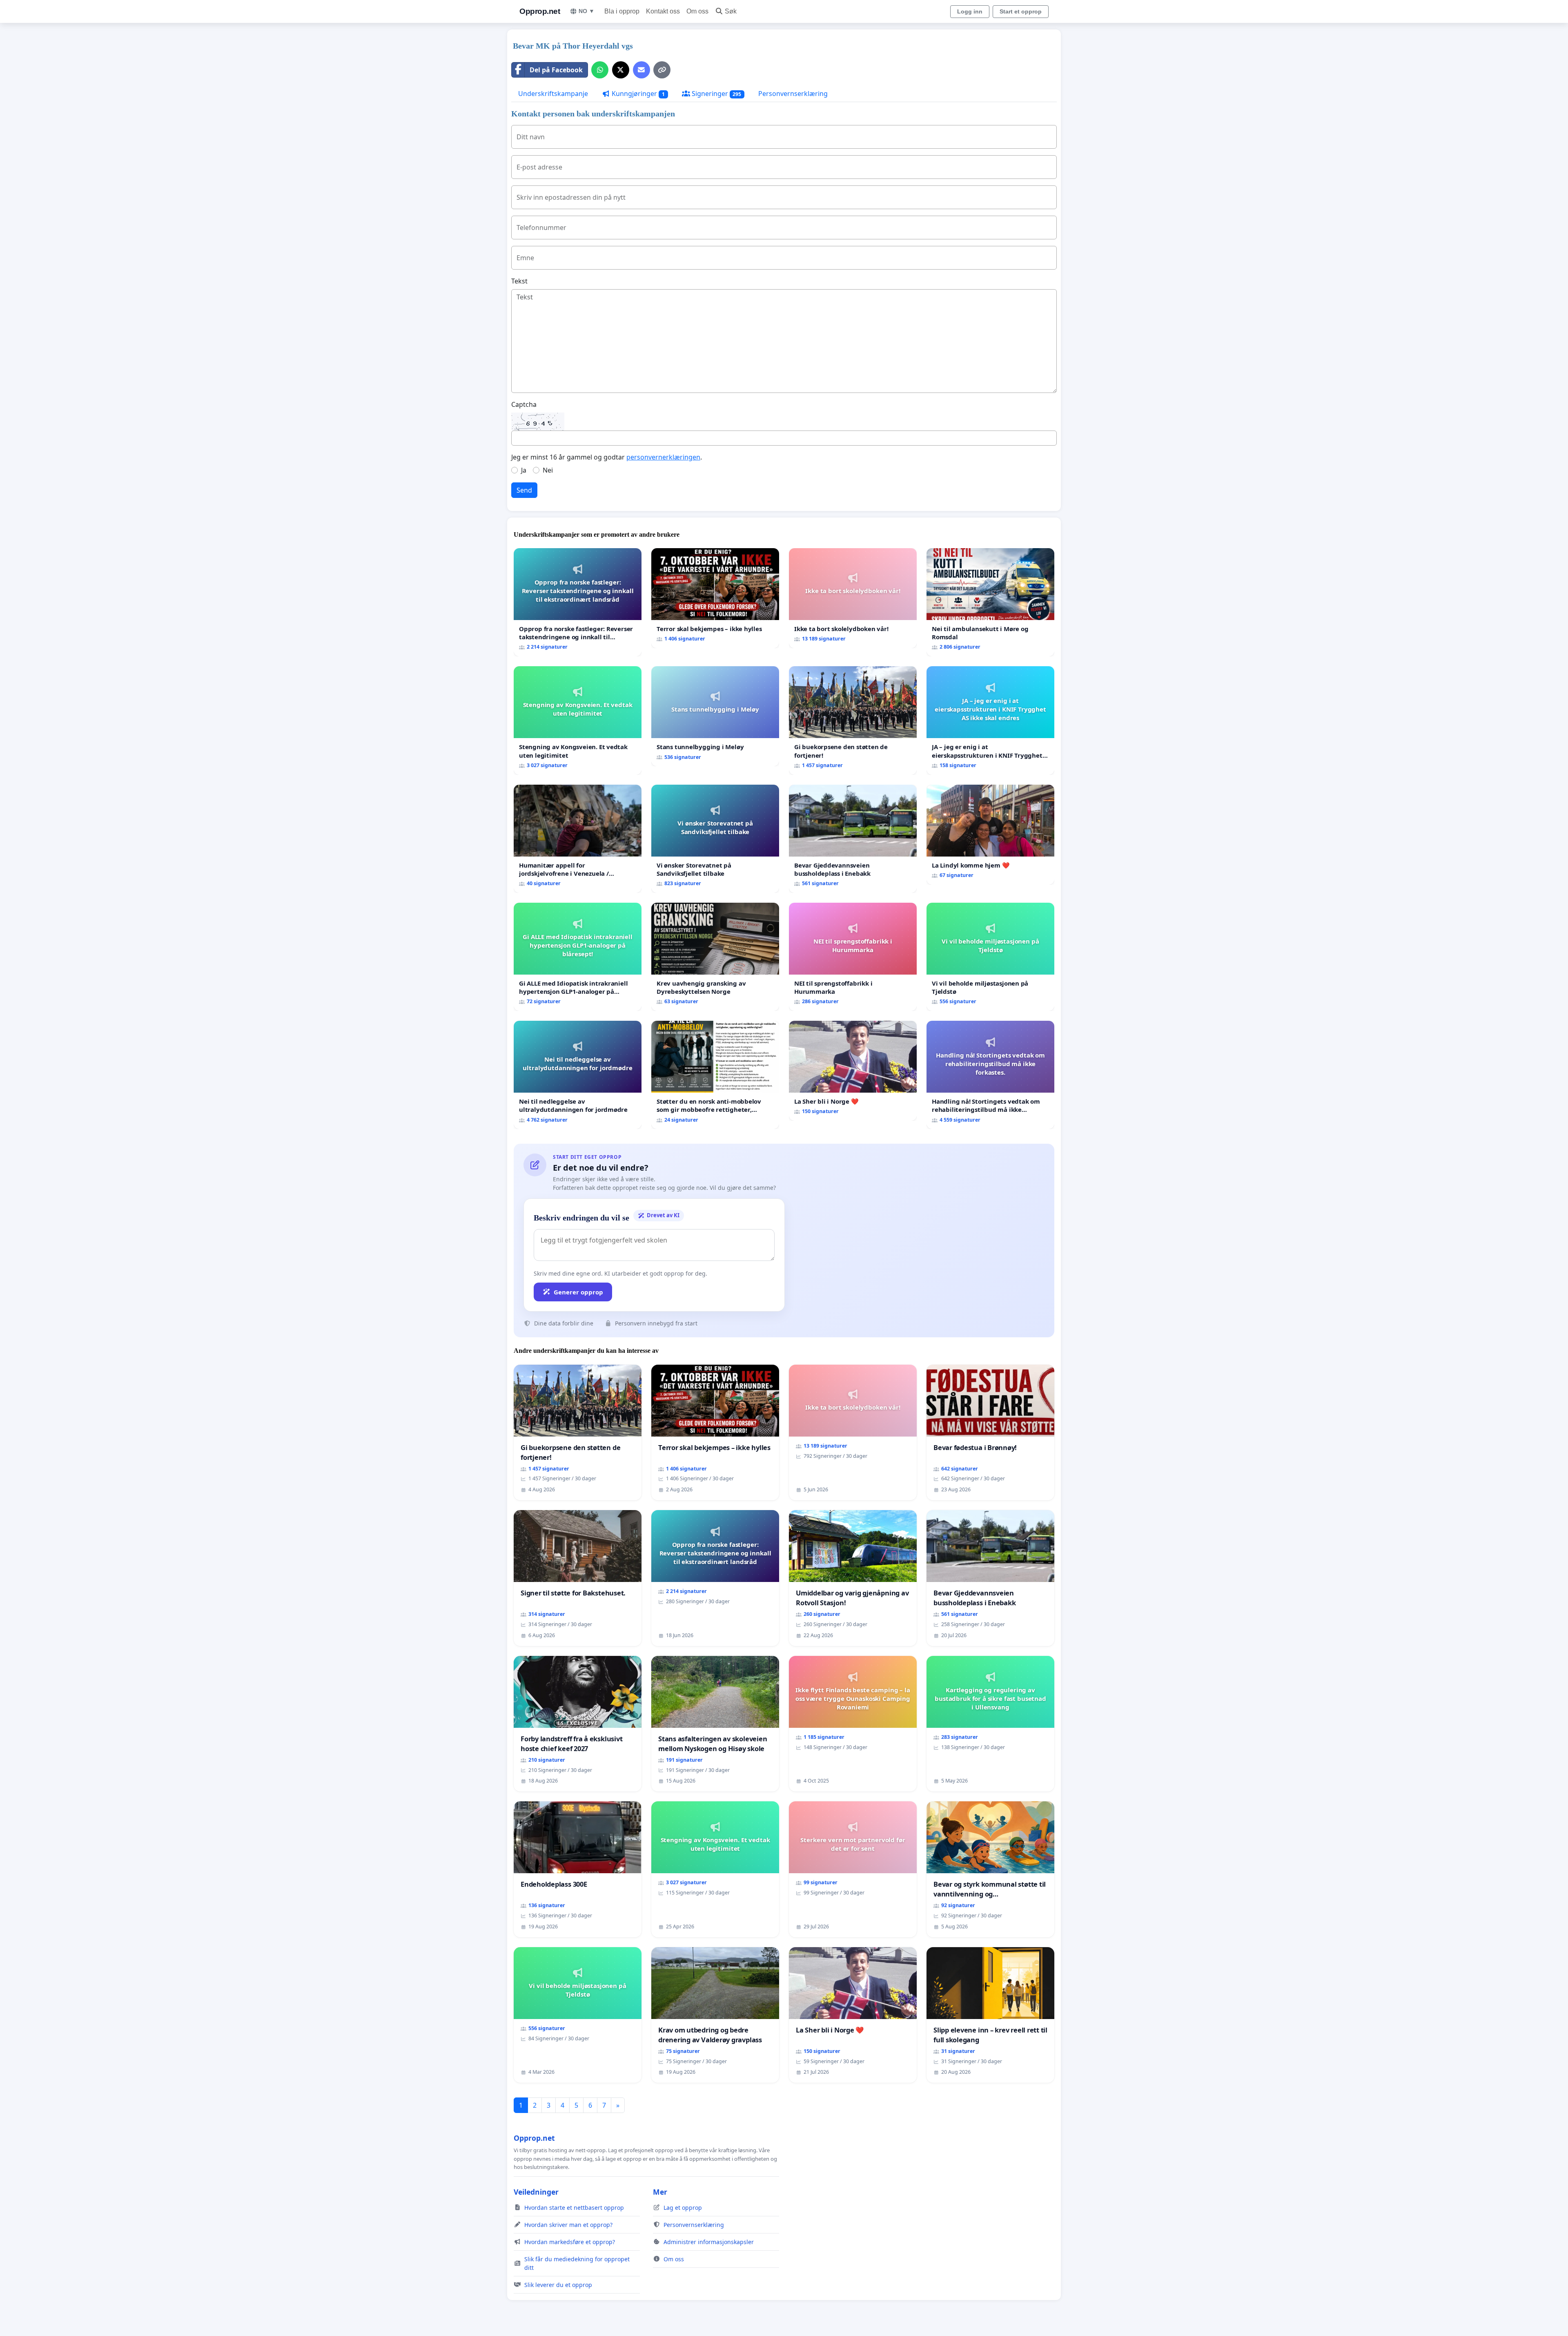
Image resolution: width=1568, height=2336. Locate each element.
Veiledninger (536, 2192)
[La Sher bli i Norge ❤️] (853, 1071)
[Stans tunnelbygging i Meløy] (715, 716)
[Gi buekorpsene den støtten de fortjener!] (853, 720)
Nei (548, 470)
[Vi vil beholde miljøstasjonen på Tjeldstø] (990, 957)
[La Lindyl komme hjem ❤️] (990, 835)
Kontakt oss (663, 11)
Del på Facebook (556, 70)
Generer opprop (578, 1292)
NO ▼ (587, 11)
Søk (731, 11)
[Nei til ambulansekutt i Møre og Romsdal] (990, 602)
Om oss (697, 11)
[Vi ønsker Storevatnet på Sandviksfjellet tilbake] (715, 839)
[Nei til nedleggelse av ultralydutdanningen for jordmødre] (578, 1075)
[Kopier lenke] (662, 70)
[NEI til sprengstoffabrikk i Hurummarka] (853, 957)
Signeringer (716, 94)
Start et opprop (1021, 11)
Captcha (524, 404)
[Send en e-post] (641, 70)
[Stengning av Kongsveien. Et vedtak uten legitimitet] (578, 720)
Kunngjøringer (637, 94)
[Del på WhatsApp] (600, 70)
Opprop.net (540, 11)
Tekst (519, 281)
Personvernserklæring (793, 94)
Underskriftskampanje (553, 94)
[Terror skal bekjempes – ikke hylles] (715, 598)
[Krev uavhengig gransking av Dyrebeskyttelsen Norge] (715, 957)
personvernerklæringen (663, 457)
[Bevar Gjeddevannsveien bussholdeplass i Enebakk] (853, 839)
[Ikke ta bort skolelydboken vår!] (853, 598)
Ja (524, 470)
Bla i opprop (622, 11)
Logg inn (970, 11)
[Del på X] (621, 70)
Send (524, 490)
